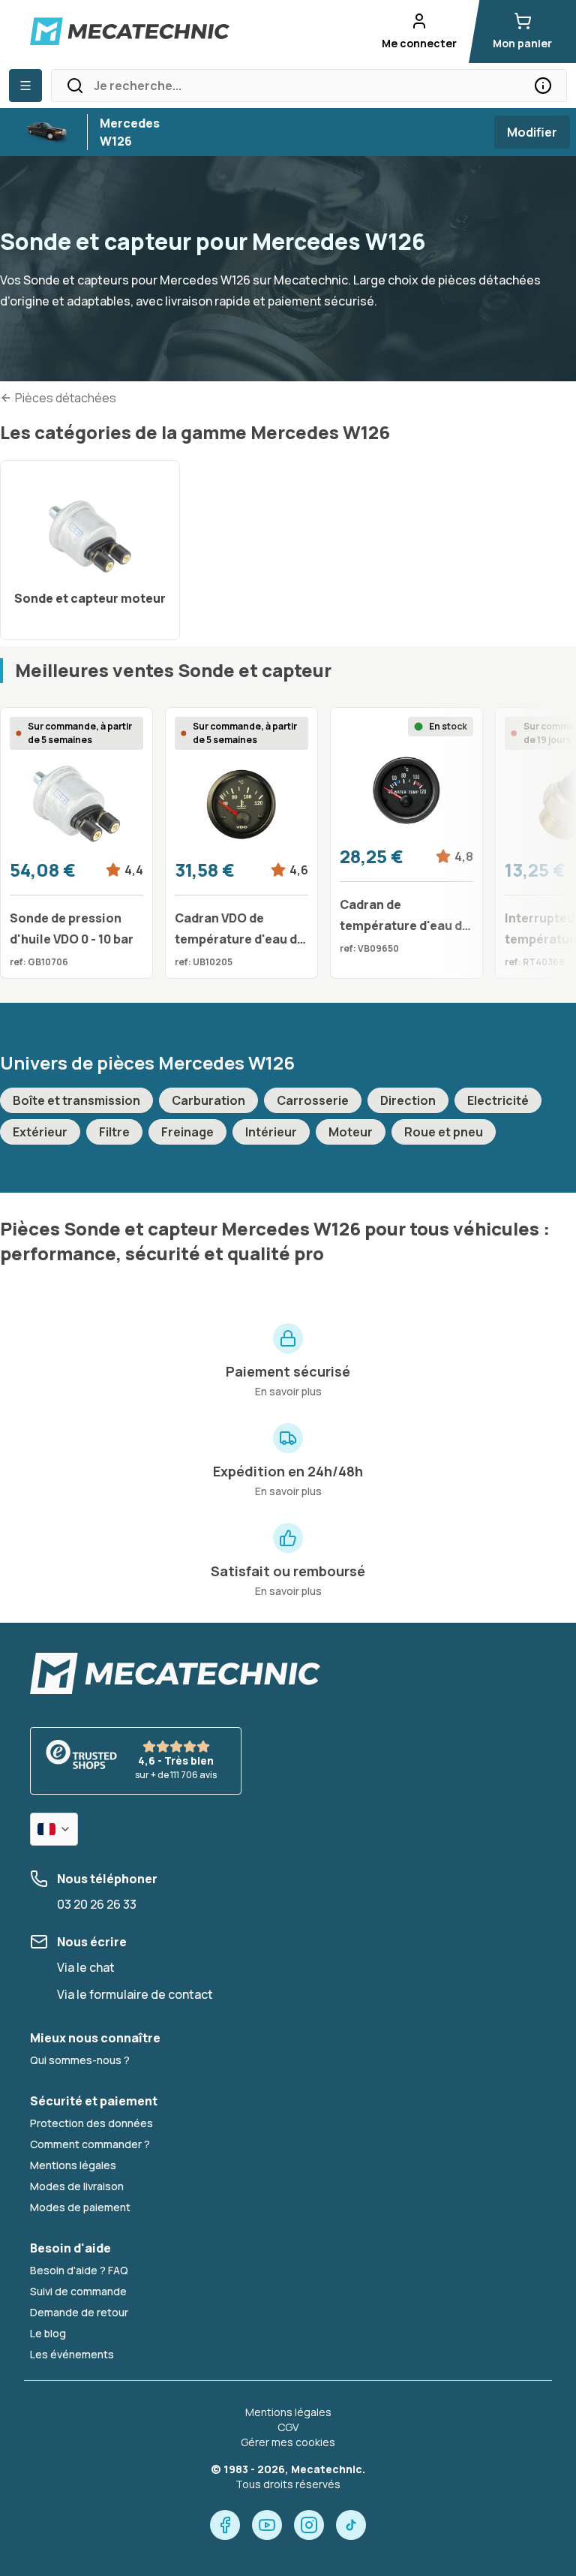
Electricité (498, 1100)
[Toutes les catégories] (25, 86)
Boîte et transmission (76, 1100)
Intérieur (271, 1132)
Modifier (532, 132)
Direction (408, 1100)
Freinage (187, 1132)
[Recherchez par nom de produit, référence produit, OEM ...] (543, 86)
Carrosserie (313, 1100)
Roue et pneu (444, 1132)
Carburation (208, 1100)
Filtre (114, 1132)
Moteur (351, 1132)
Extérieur (40, 1132)
